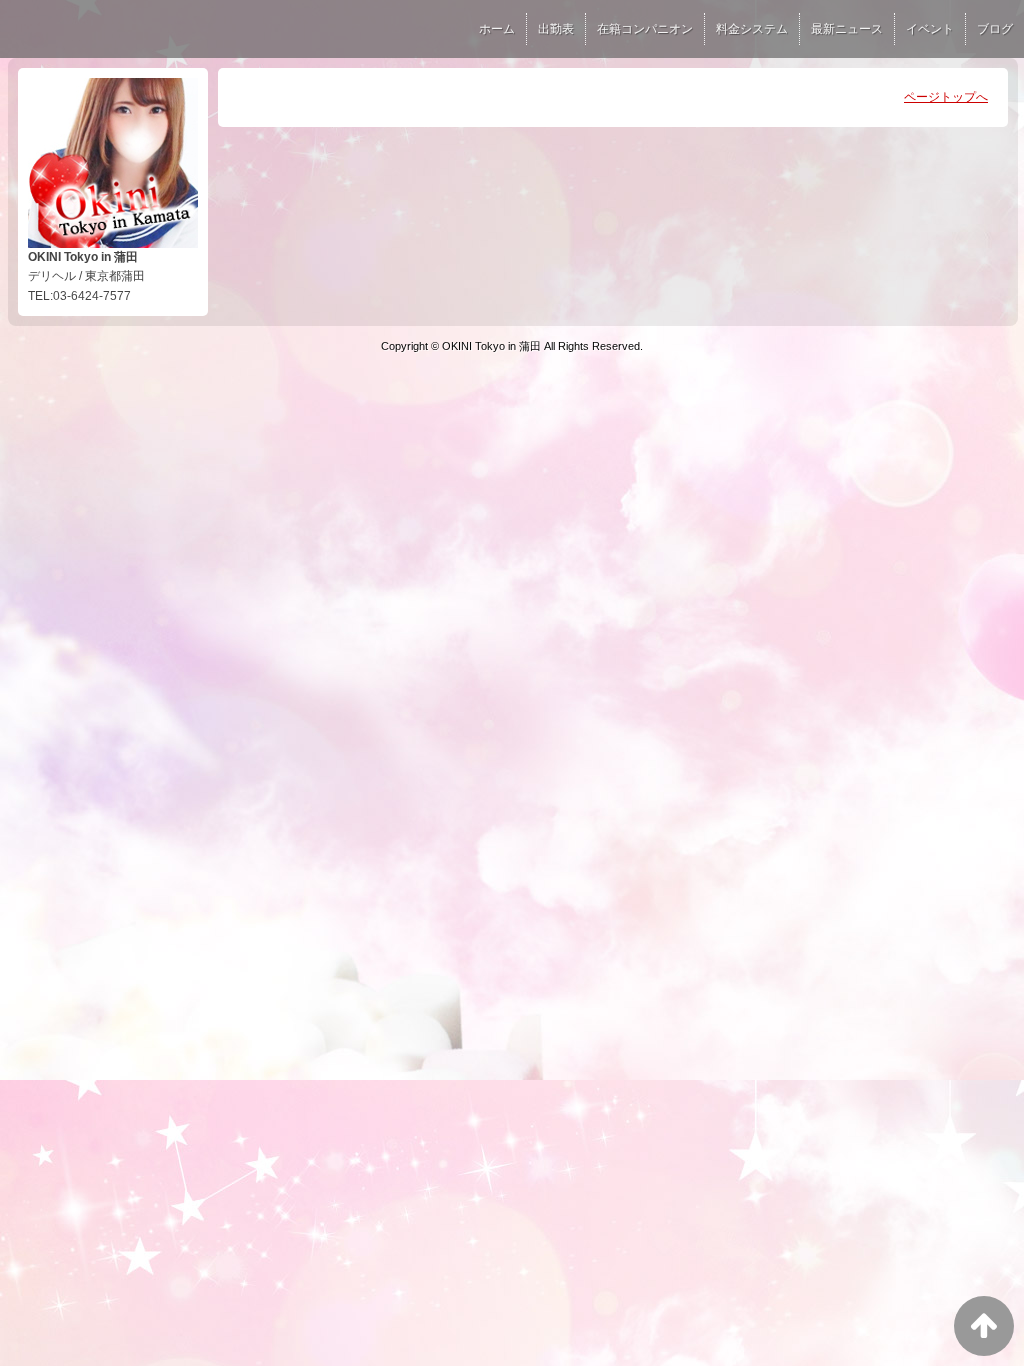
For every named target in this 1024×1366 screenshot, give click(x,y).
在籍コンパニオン (645, 29)
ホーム (497, 29)
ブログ (995, 29)
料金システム (752, 29)
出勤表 (556, 29)
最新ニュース (847, 29)
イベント (930, 29)
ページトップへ (946, 97)
